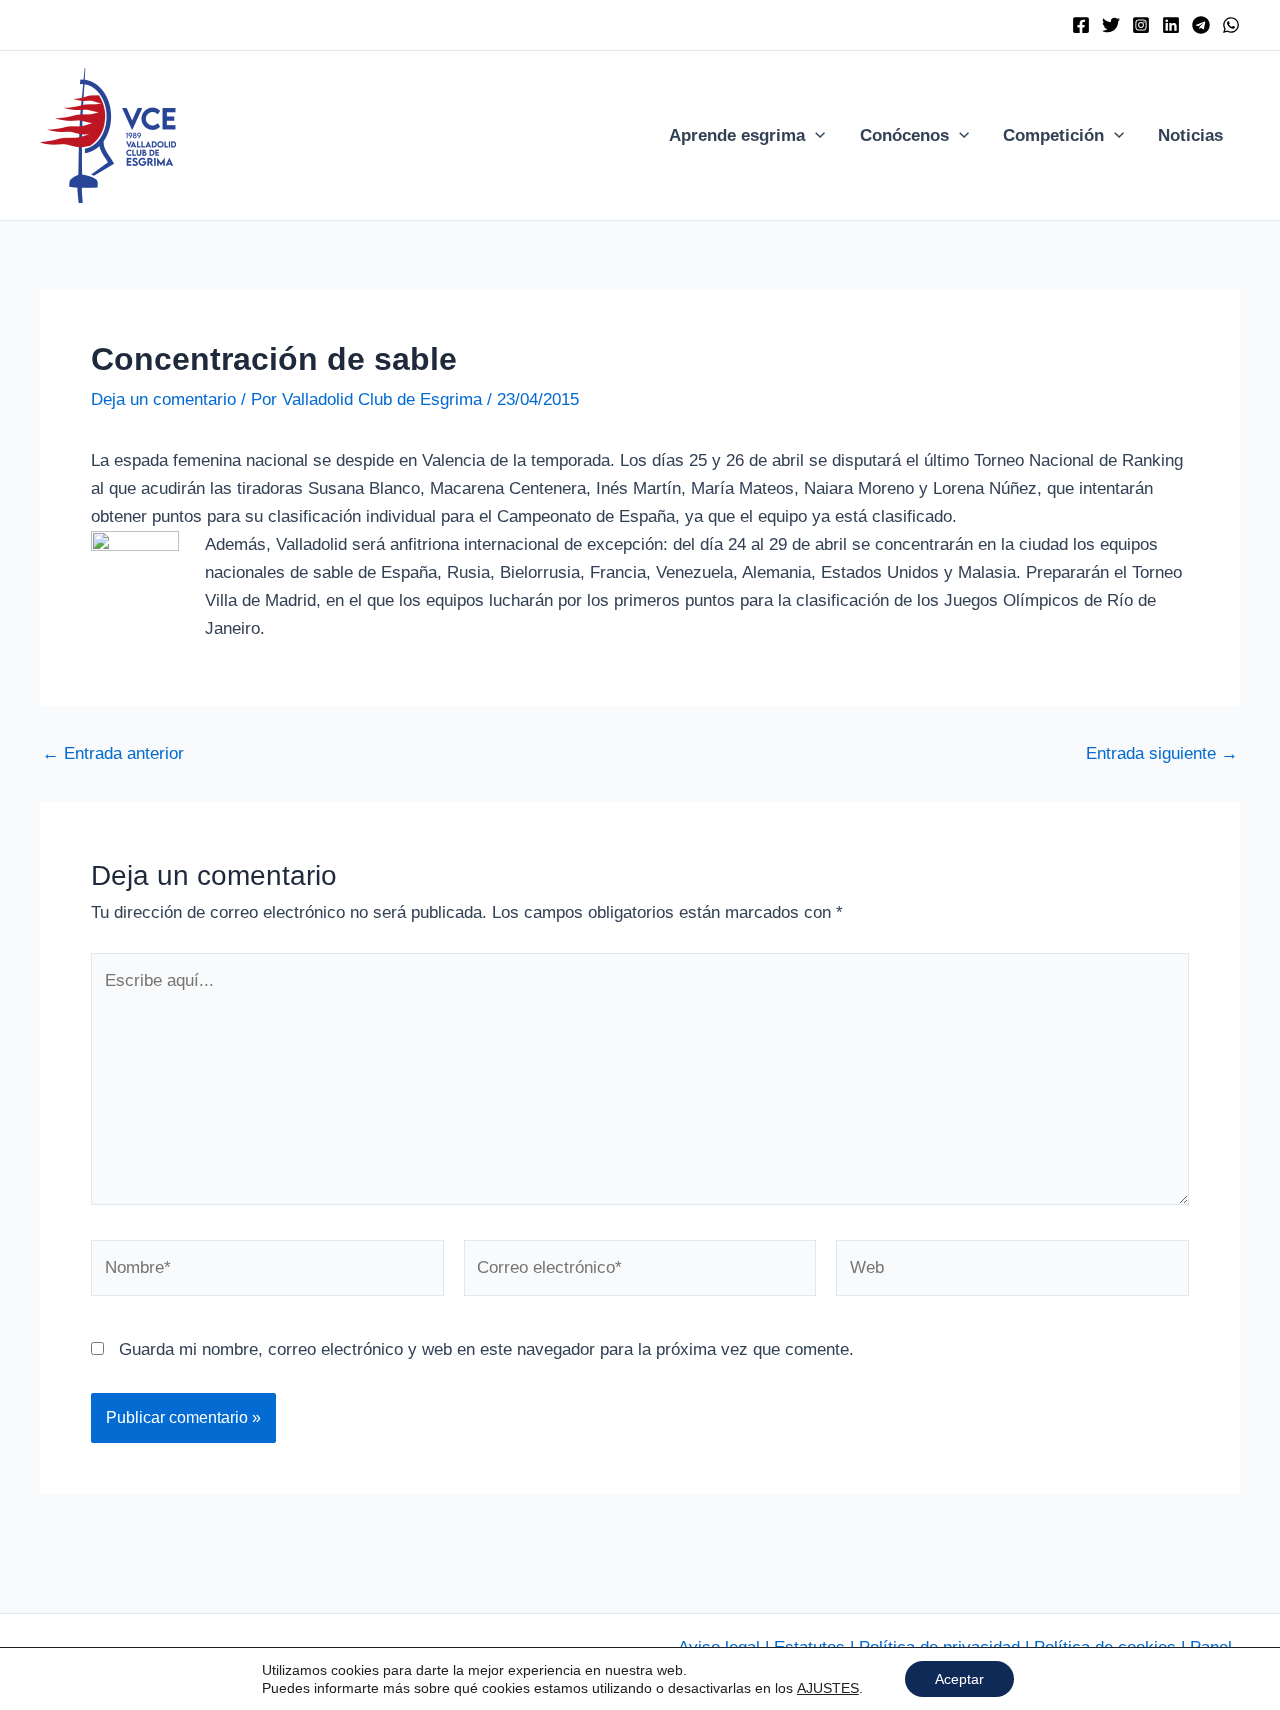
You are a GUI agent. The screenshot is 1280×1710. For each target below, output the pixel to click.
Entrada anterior (113, 753)
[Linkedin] (1171, 25)
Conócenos (904, 135)
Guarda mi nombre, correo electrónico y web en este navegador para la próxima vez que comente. (486, 1349)
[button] (815, 136)
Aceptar (959, 1679)
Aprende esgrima (737, 135)
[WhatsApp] (1231, 25)
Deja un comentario (163, 399)
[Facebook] (1081, 25)
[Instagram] (1141, 25)
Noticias (1190, 135)
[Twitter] (1111, 25)
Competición (1053, 135)
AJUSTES (828, 1688)
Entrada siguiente (1162, 753)
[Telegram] (1201, 25)
